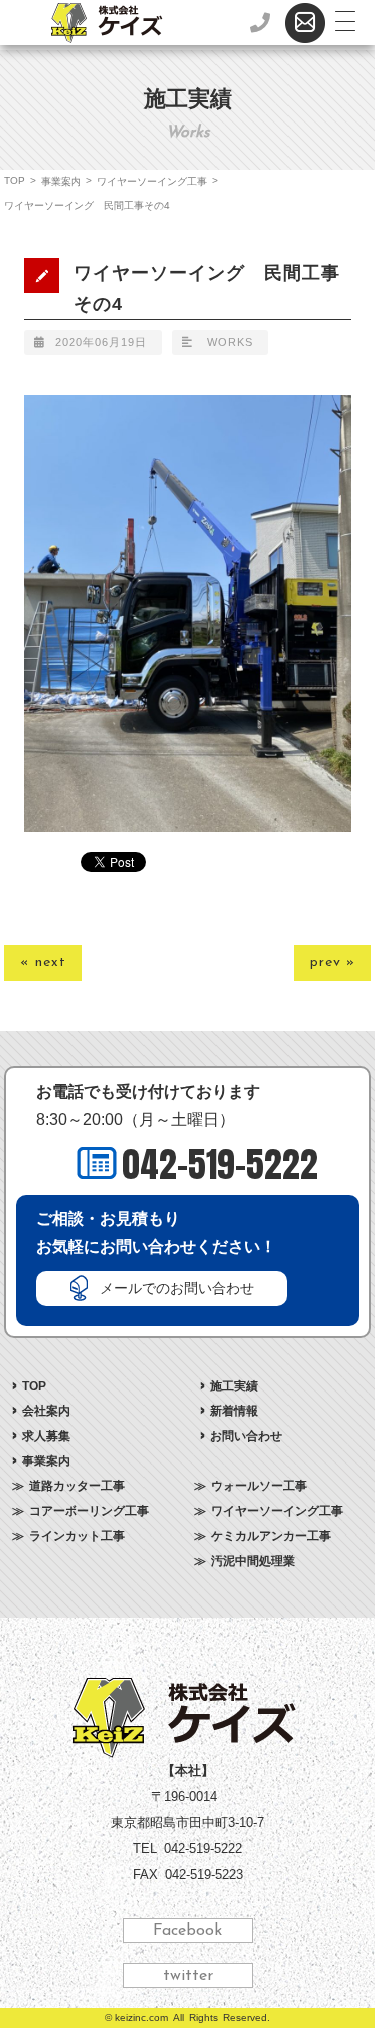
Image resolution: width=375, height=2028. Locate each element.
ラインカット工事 (77, 1536)
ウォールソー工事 (259, 1486)
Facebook (187, 1931)
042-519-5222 (220, 1164)
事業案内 (61, 181)
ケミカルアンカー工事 (271, 1536)
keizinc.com (141, 2017)
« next (43, 962)
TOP (14, 180)
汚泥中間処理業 (253, 1561)
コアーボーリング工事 (89, 1511)
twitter (188, 1976)
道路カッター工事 (77, 1486)
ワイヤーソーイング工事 (152, 181)
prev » (332, 962)
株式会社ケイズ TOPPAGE (187, 1718)
